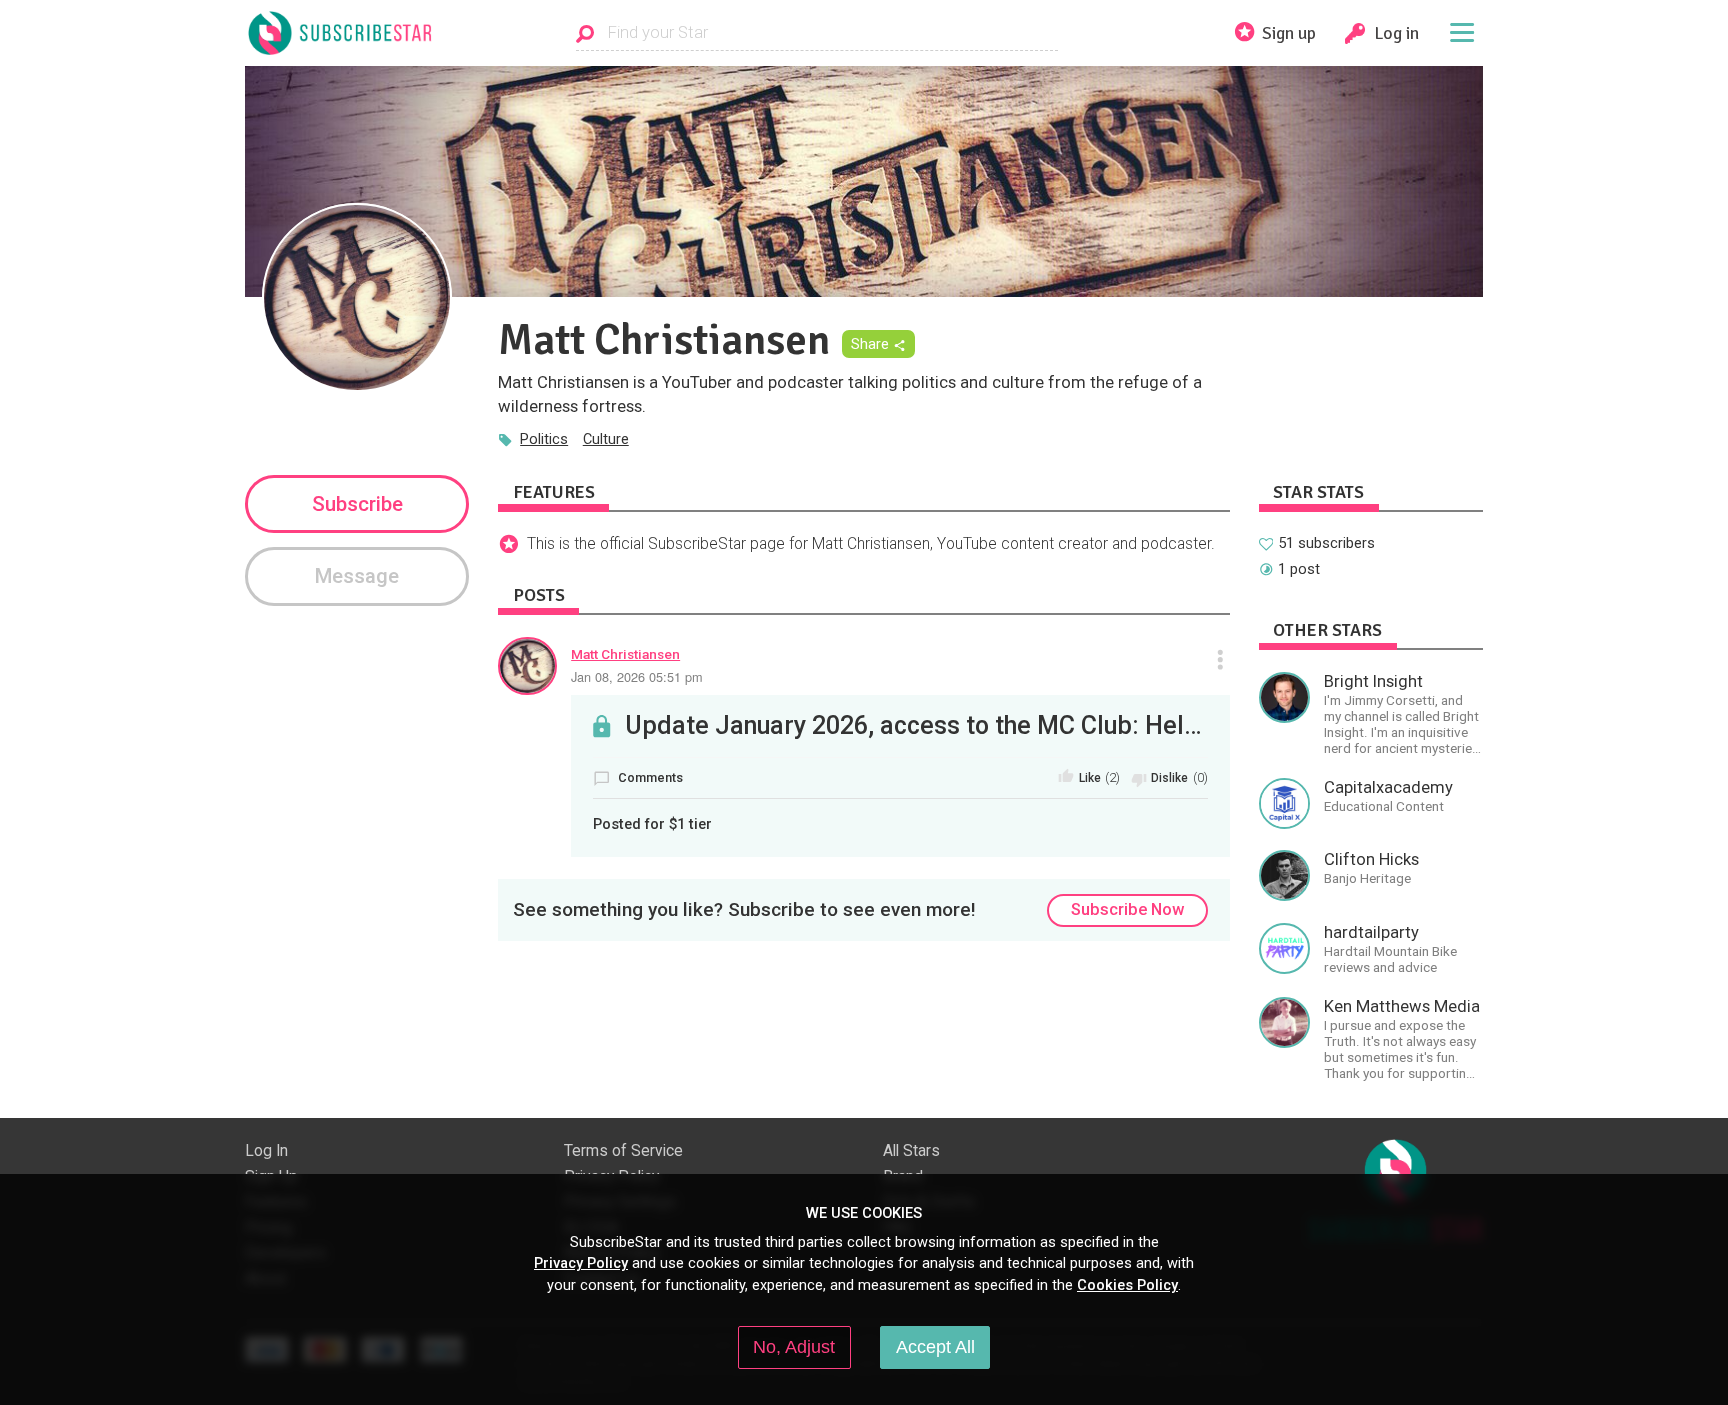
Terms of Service (623, 1151)
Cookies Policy (1127, 1285)
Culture (606, 439)
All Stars (911, 1151)
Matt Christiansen (625, 654)
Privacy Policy (581, 1263)
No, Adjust (794, 1347)
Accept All (935, 1347)
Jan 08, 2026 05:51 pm (637, 676)
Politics (544, 439)
